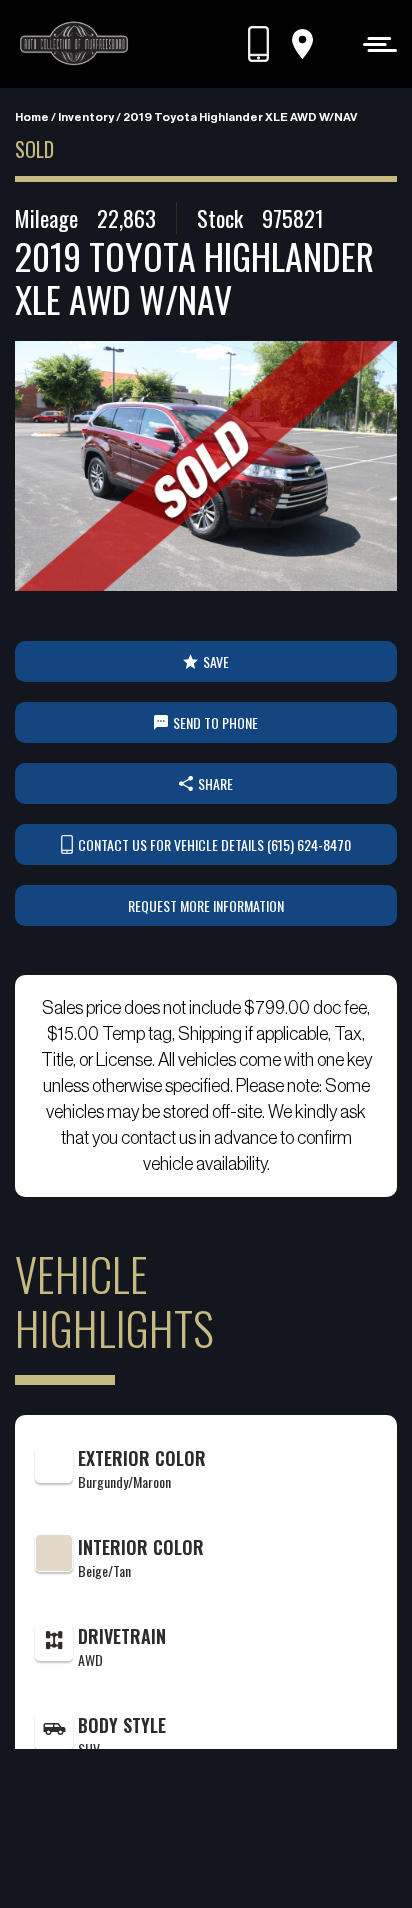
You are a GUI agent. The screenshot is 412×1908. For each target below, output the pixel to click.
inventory (86, 117)
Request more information (206, 905)
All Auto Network (239, 1859)
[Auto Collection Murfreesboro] (75, 44)
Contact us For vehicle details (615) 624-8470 (214, 844)
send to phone (215, 722)
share (215, 783)
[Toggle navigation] (374, 43)
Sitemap (231, 1833)
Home (32, 117)
